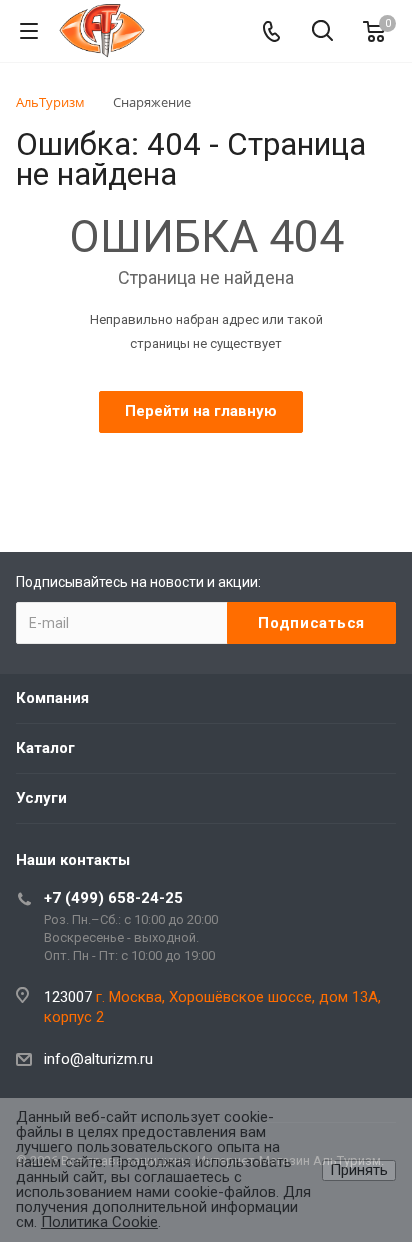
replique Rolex (341, 455)
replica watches (225, 479)
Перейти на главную (201, 411)
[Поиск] (322, 32)
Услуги (41, 798)
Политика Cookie (99, 1222)
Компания (52, 698)
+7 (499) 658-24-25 (113, 898)
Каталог (45, 748)
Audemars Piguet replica (212, 455)
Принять (359, 1170)
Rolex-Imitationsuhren (93, 478)
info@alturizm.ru (98, 1059)
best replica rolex (72, 455)
